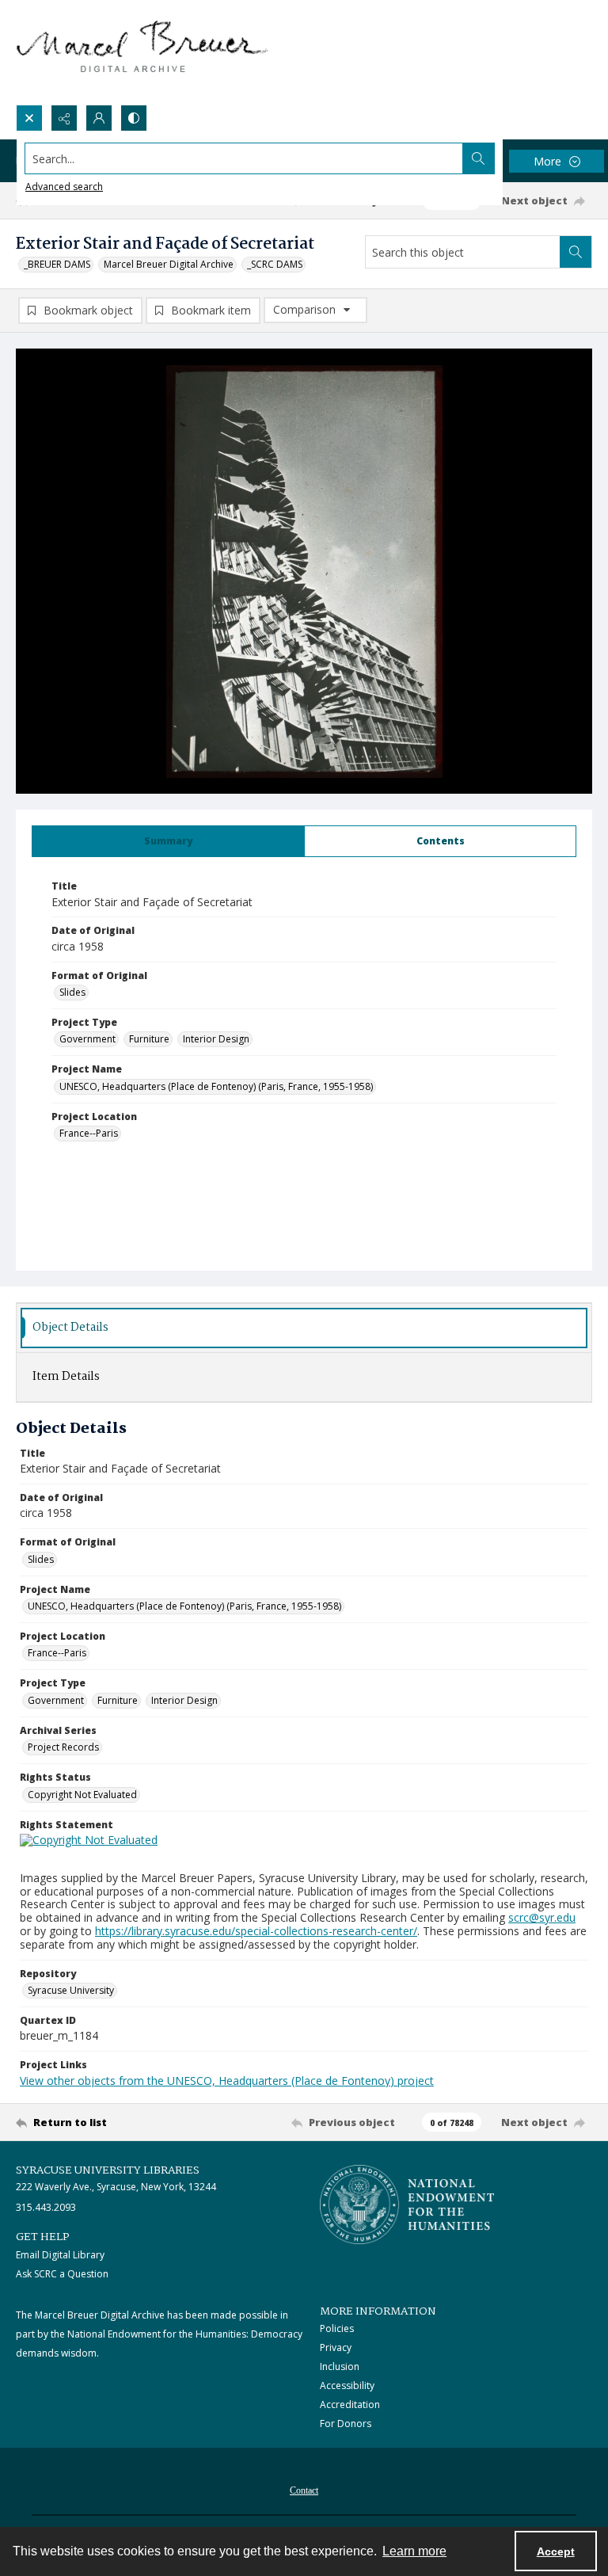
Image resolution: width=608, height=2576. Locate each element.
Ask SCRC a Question (62, 2274)
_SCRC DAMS (275, 264)
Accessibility (347, 2385)
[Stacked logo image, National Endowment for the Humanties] (407, 2204)
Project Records (63, 1747)
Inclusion (340, 2366)
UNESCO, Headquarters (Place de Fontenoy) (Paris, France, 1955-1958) (216, 1086)
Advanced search (64, 187)
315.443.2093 (46, 2207)
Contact (304, 2490)
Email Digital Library (60, 2255)
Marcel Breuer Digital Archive (169, 264)
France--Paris (89, 1133)
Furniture (149, 1039)
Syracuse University (71, 1990)
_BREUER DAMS (57, 264)
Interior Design (216, 1039)
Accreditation (350, 2405)
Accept (556, 2551)
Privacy (336, 2347)
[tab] (168, 841)
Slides (72, 992)
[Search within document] (576, 252)
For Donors (346, 2424)
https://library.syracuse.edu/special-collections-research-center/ (256, 1931)
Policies (337, 2328)
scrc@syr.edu (542, 1917)
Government (87, 1039)
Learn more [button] (414, 2551)
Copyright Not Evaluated (82, 1795)
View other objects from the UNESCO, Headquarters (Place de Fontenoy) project (227, 2081)
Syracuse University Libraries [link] (108, 2170)
